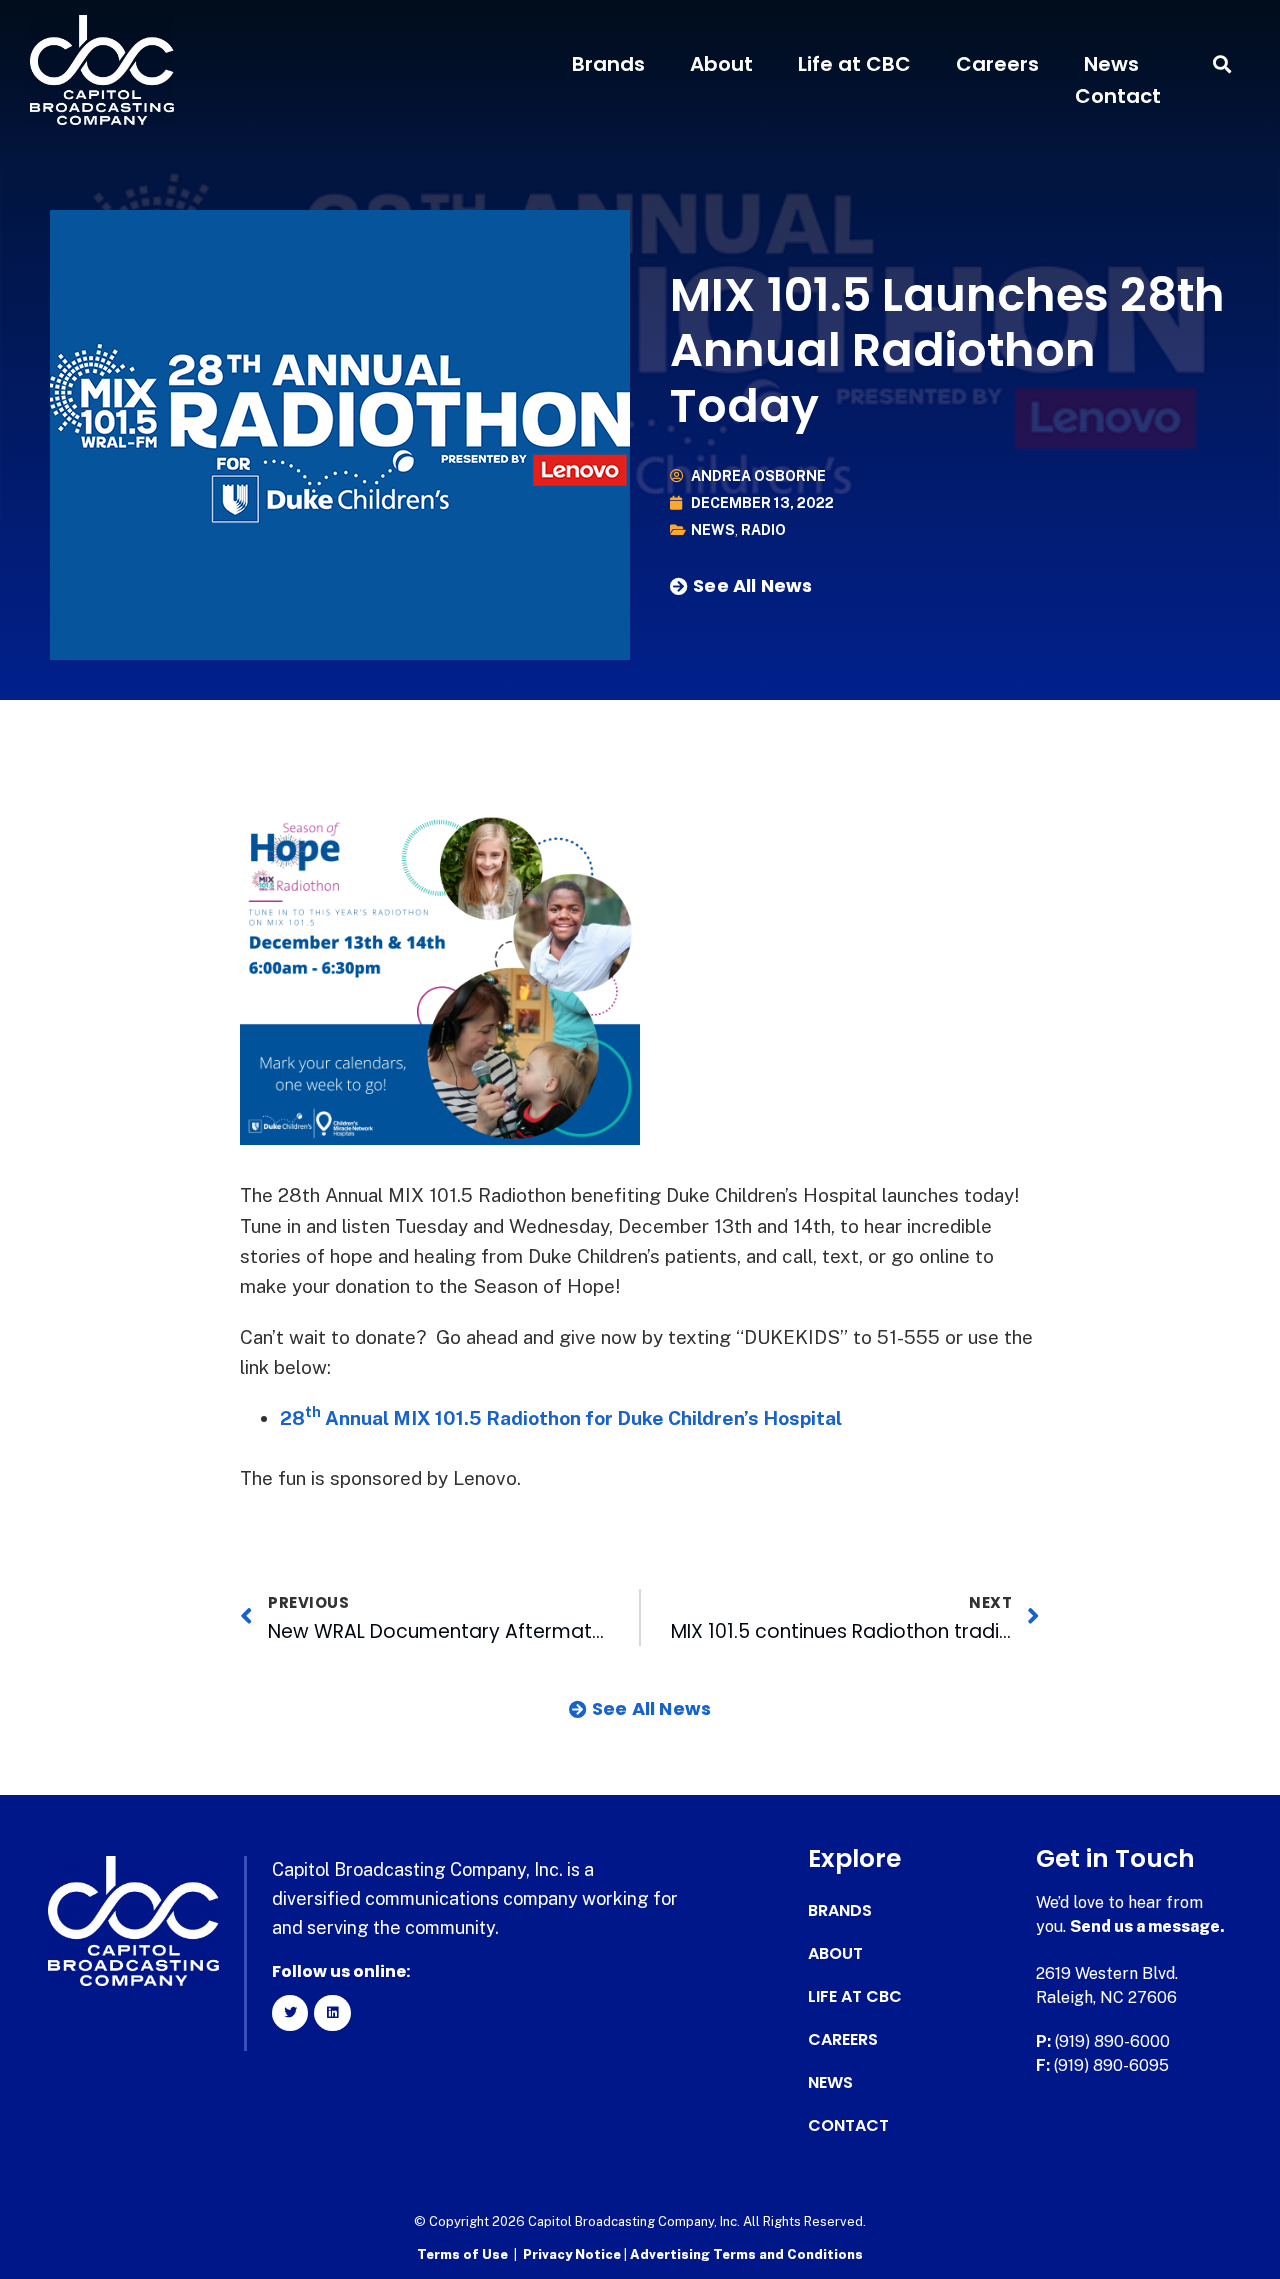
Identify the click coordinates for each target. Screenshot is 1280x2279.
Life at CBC (854, 64)
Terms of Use (462, 2254)
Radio (763, 530)
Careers (997, 64)
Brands (608, 64)
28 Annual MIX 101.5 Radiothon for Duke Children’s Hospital (561, 1418)
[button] (1222, 64)
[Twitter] (290, 2013)
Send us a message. (1147, 1926)
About (721, 64)
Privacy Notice (573, 2254)
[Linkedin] (332, 2013)
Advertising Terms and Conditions (746, 2254)
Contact (1118, 96)
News (1111, 64)
